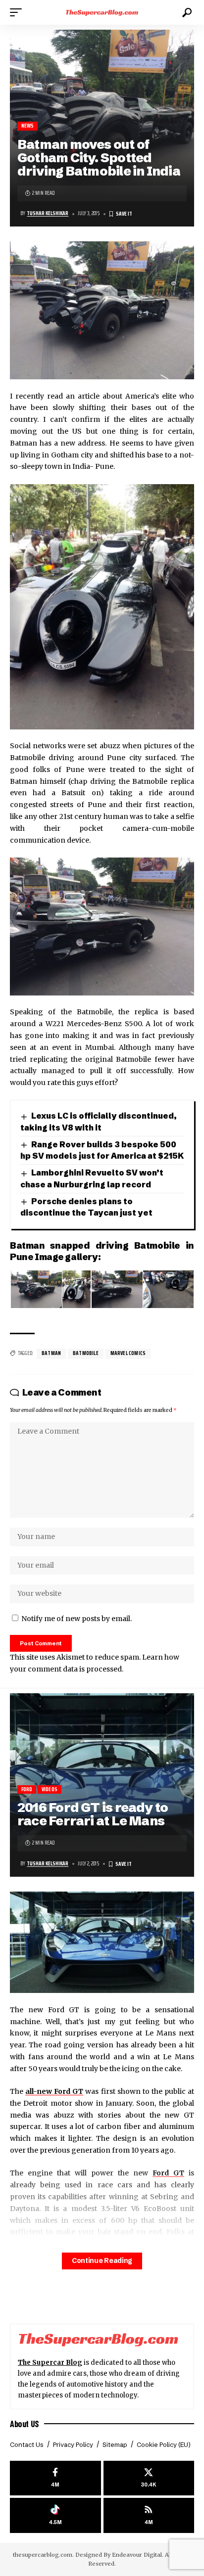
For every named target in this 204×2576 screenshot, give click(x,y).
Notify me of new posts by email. (76, 1619)
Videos (50, 1789)
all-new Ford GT (54, 2091)
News (28, 126)
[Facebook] (55, 2478)
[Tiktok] (55, 2515)
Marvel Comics (128, 1353)
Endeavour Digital (137, 2555)
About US (25, 2424)
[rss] (149, 2515)
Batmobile (86, 1353)
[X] (149, 2478)
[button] (18, 12)
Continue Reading (102, 2261)
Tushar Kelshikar (48, 213)
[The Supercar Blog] (102, 12)
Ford (27, 1789)
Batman (51, 1353)
